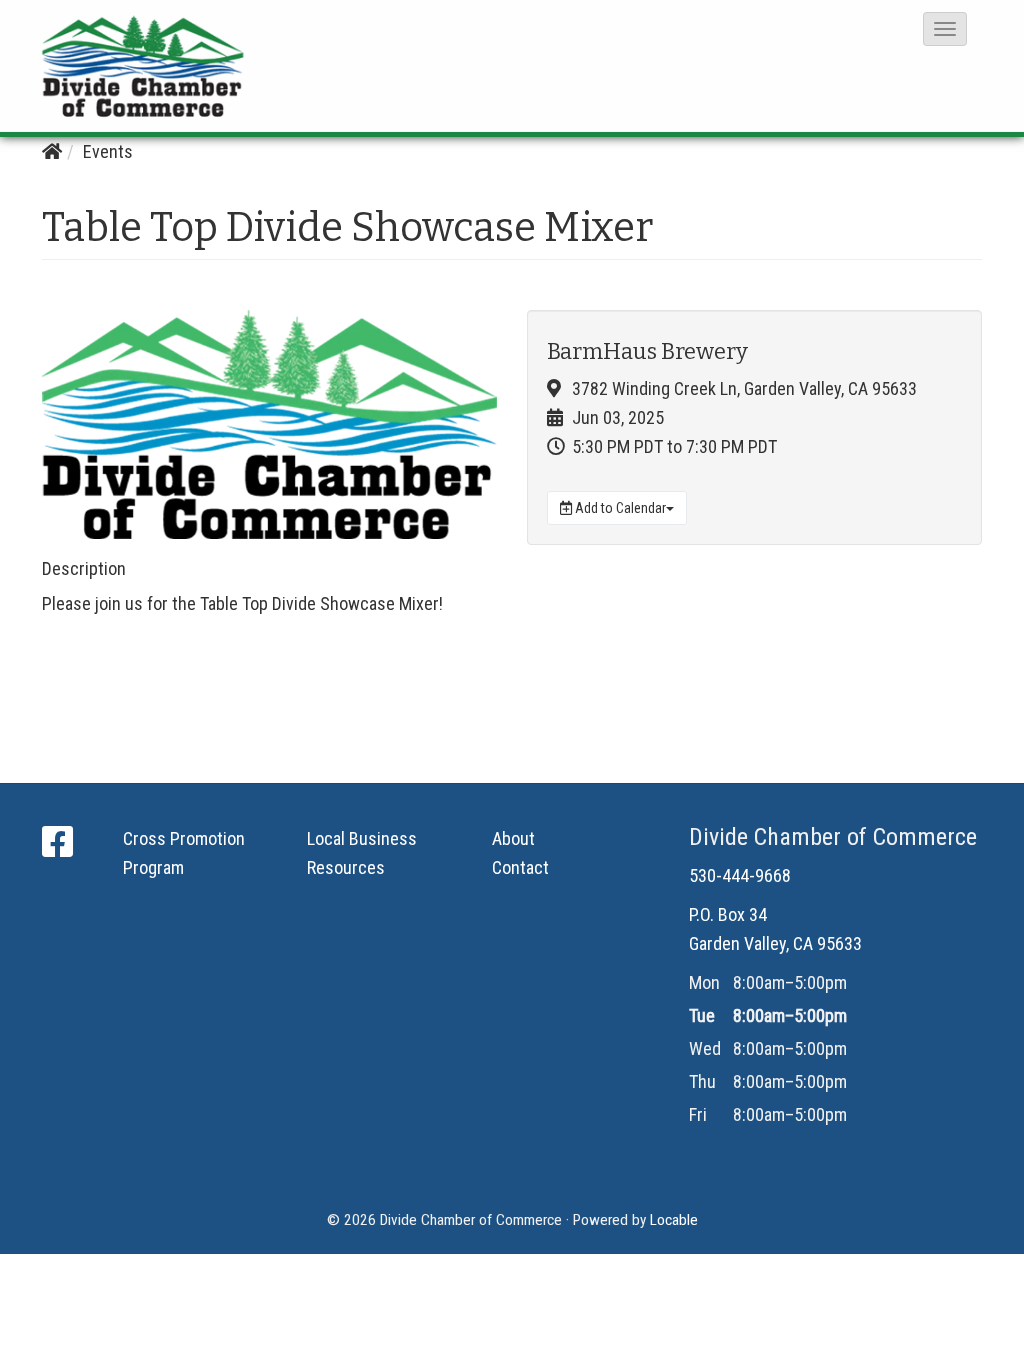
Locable (674, 1220)
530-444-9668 (740, 875)
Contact (520, 867)
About (513, 838)
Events (108, 151)
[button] (945, 29)
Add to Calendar (619, 508)
